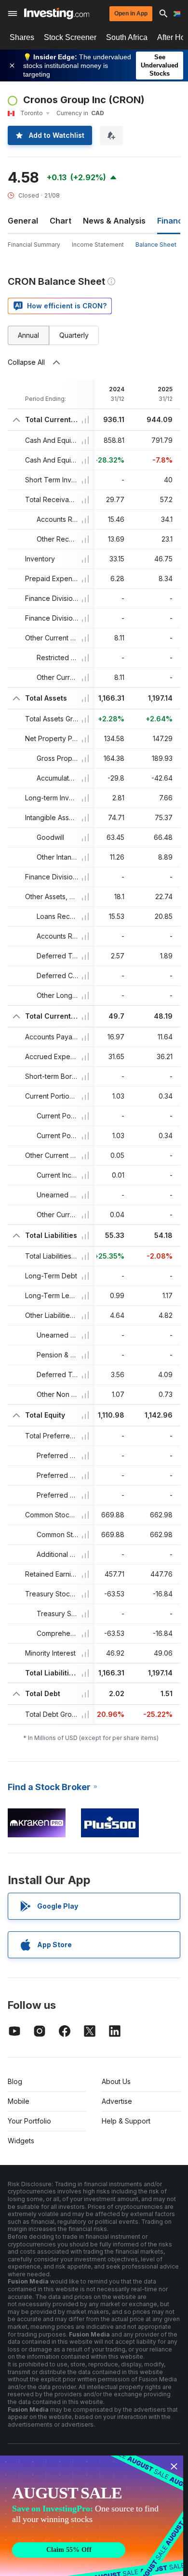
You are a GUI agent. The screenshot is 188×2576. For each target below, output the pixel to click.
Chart (60, 221)
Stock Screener (70, 37)
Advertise (117, 2101)
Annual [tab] (28, 335)
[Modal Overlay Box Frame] (92, 2516)
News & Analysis (114, 221)
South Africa (127, 37)
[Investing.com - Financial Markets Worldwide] (57, 13)
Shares (22, 37)
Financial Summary (34, 245)
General (23, 221)
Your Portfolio (29, 2121)
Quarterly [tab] (74, 335)
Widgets (21, 2141)
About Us (116, 2081)
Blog (15, 2081)
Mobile (19, 2101)
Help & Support (126, 2121)
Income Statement (98, 245)
